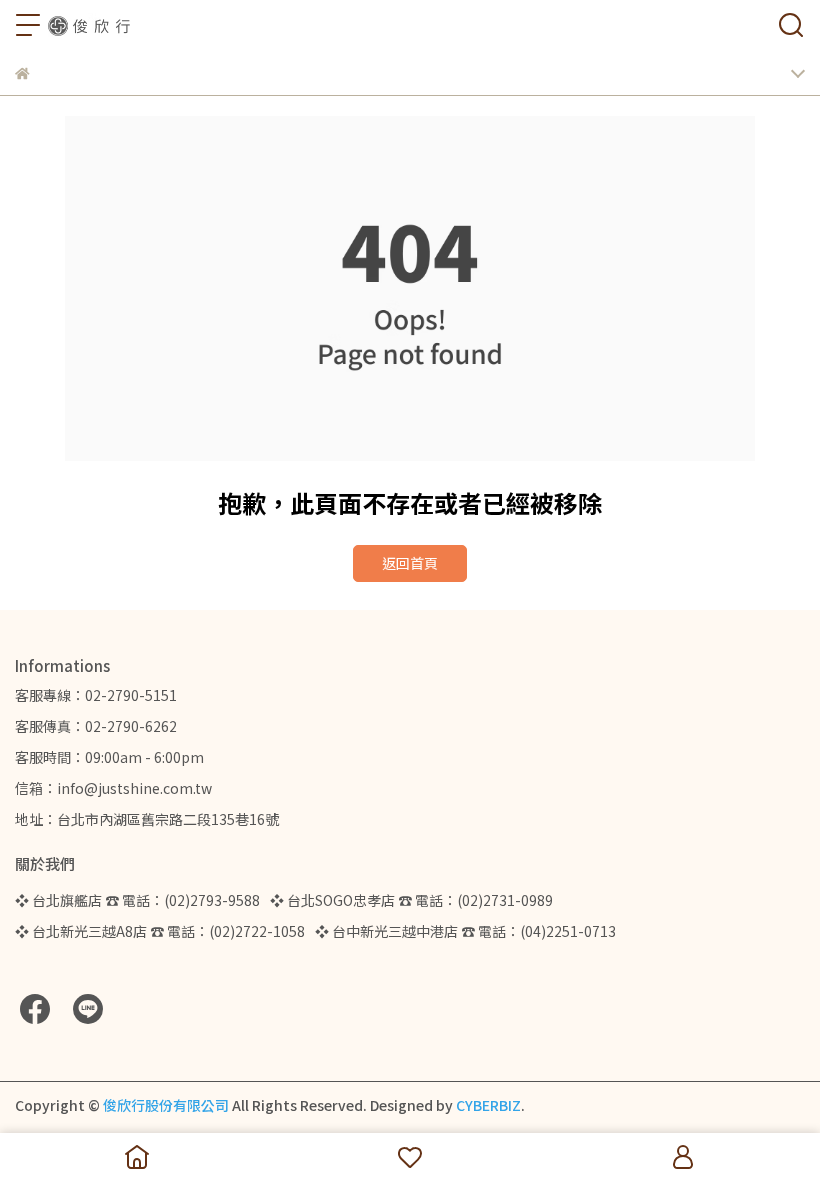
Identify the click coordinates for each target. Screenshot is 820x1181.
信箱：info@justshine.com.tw (113, 788)
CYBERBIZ (488, 1105)
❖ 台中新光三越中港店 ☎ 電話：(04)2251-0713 (465, 931)
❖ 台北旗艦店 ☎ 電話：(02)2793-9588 (137, 900)
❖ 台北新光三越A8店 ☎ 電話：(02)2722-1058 (160, 931)
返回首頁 (410, 563)
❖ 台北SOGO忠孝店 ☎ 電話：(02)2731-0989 (411, 900)
